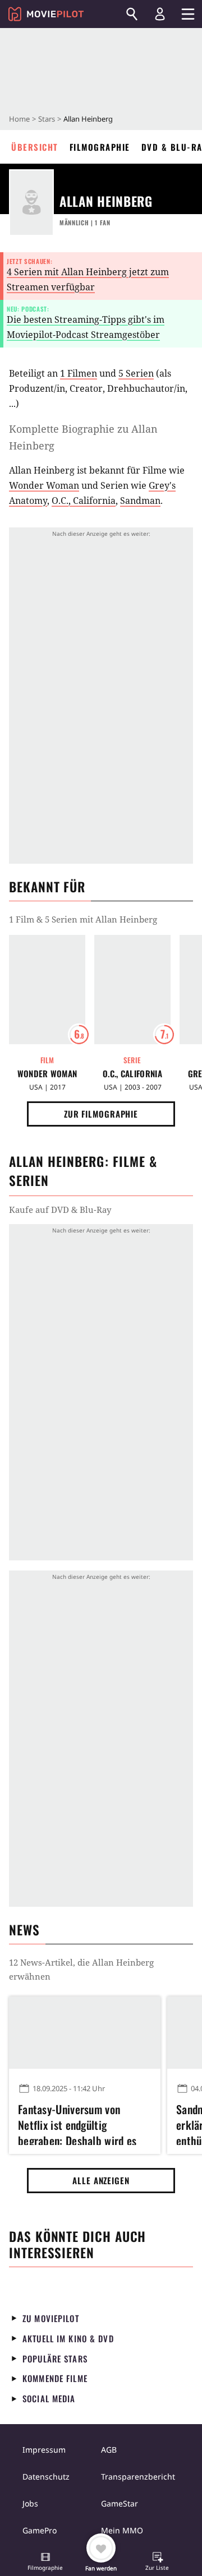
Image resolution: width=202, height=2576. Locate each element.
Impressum (44, 2450)
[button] (45, 2563)
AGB (109, 2450)
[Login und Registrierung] (160, 14)
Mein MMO (122, 2530)
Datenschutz (46, 2477)
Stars (47, 119)
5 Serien (136, 373)
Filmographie (100, 147)
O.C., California (84, 501)
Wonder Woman (44, 485)
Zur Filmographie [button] (101, 1114)
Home (19, 119)
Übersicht (35, 147)
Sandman (140, 501)
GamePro (40, 2530)
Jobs (30, 2503)
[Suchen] (132, 14)
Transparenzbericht (138, 2477)
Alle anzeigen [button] (101, 2180)
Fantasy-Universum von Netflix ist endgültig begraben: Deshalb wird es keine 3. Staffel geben (77, 2123)
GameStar (120, 2503)
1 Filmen (79, 373)
